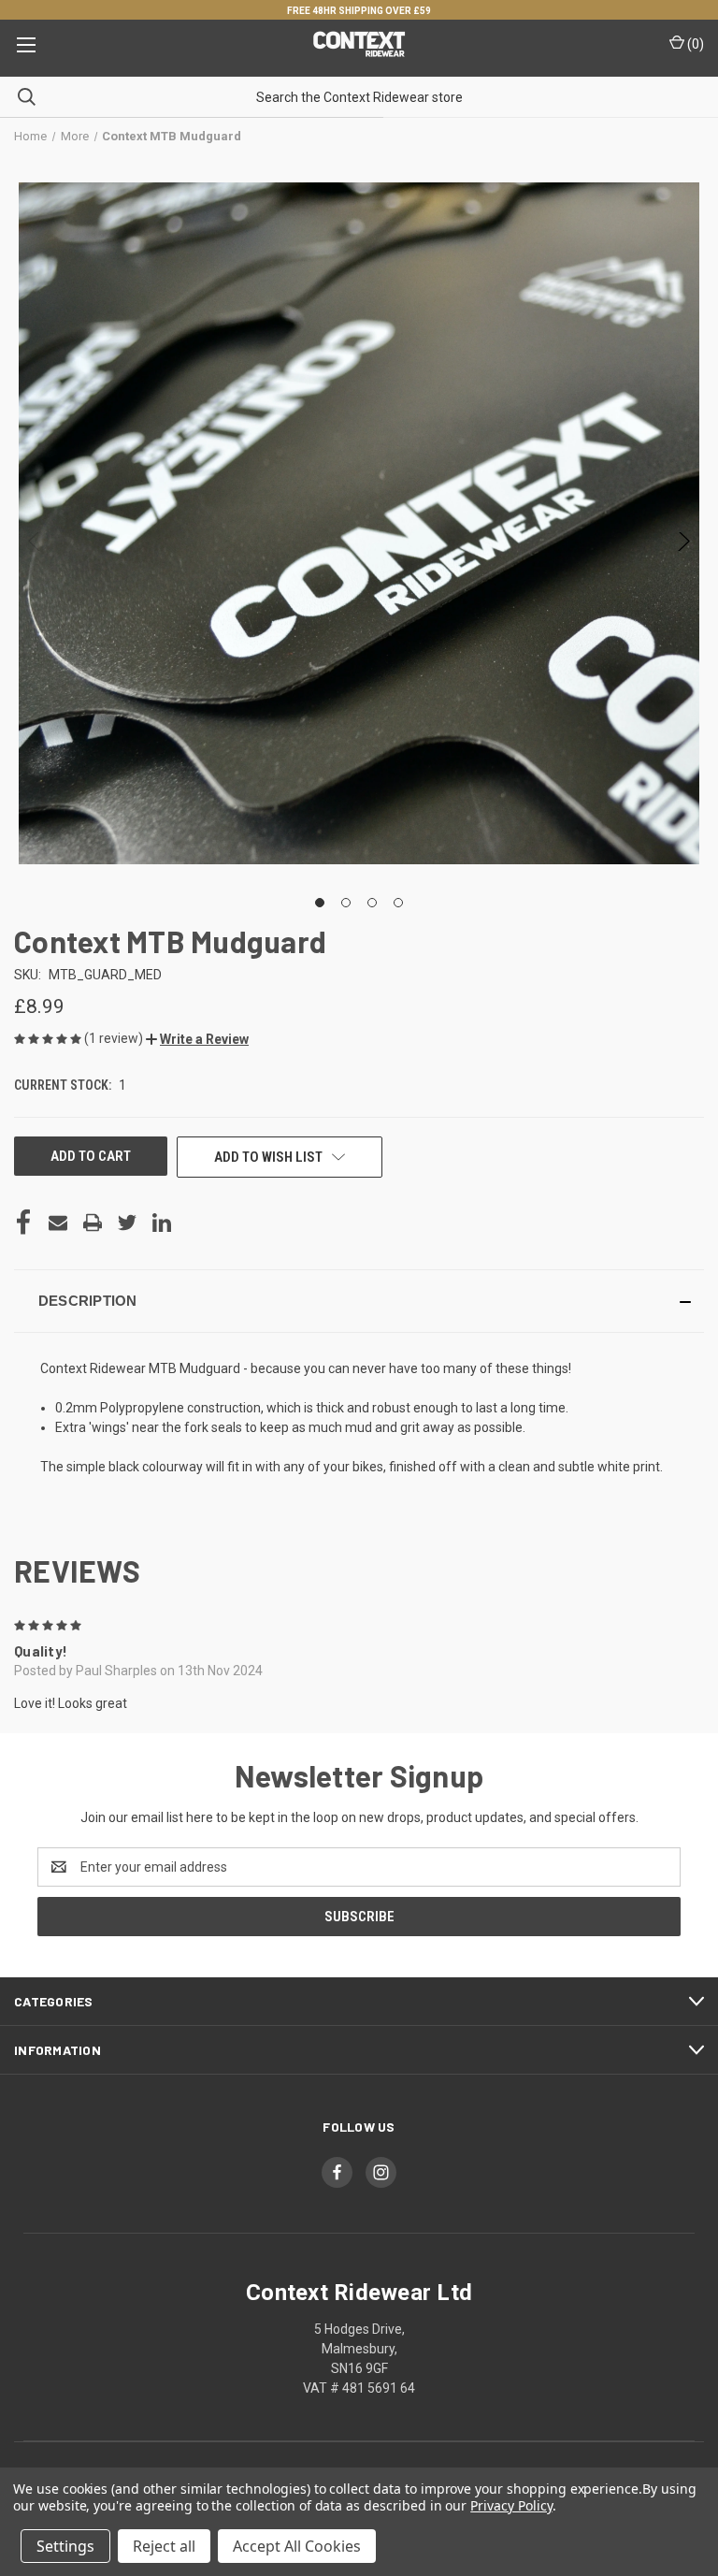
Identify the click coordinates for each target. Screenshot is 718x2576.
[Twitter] (127, 1223)
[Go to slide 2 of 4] (346, 903)
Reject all (164, 2546)
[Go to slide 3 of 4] (372, 903)
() (694, 44)
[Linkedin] (162, 1223)
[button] (197, 1039)
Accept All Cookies (297, 2546)
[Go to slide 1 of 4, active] (320, 903)
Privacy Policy (511, 2505)
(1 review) (115, 1038)
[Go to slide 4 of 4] (398, 903)
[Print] (93, 1223)
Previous (35, 546)
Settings (65, 2546)
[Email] (58, 1223)
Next (683, 546)
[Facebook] (23, 1223)
